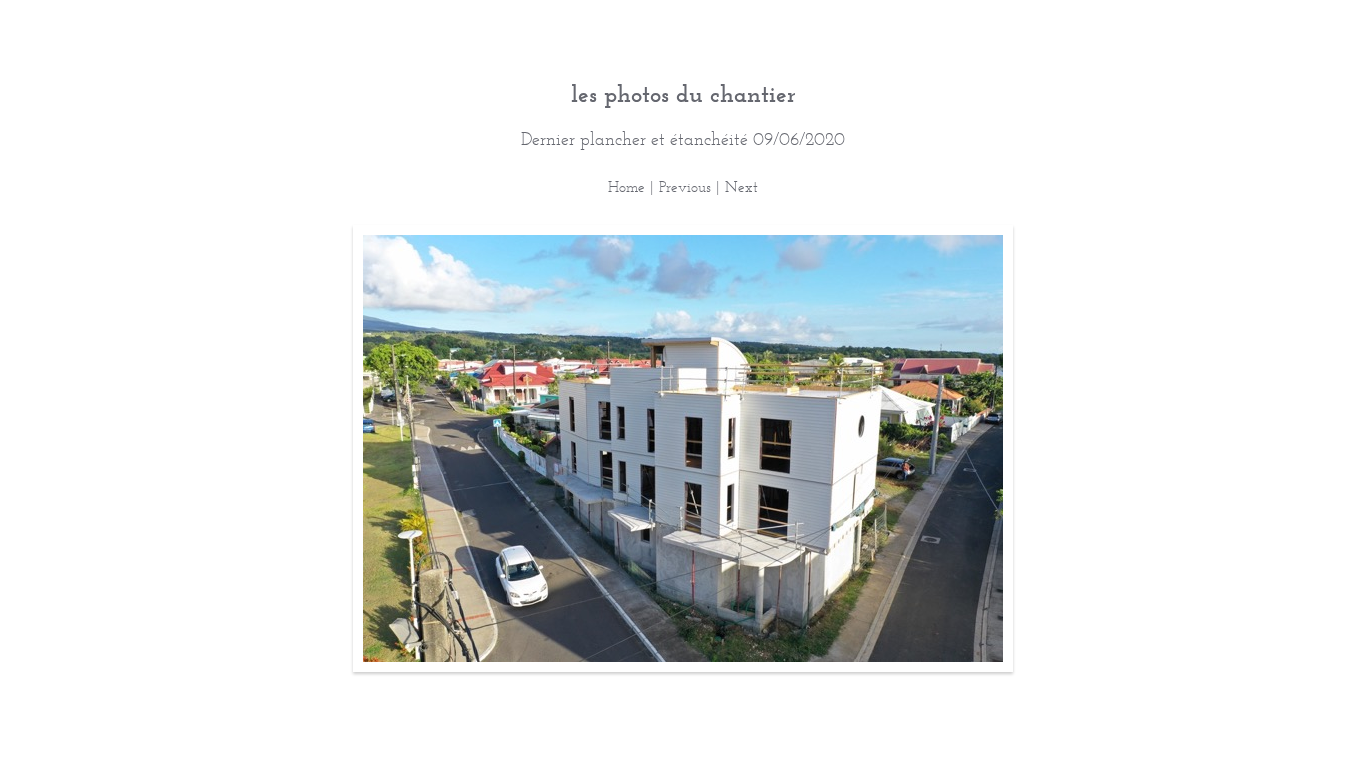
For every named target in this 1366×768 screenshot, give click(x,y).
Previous (685, 186)
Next (741, 186)
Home (626, 186)
